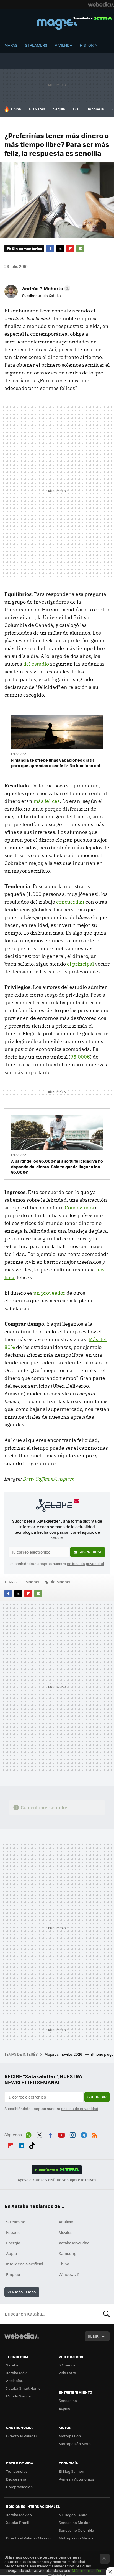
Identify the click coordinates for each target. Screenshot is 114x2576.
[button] (45, 288)
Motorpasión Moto (75, 2444)
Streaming (16, 2222)
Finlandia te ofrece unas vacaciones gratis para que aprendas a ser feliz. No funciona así (55, 763)
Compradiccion (19, 2487)
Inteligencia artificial (25, 2264)
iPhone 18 (96, 109)
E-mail (80, 249)
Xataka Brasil (17, 2522)
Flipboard (70, 249)
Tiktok (32, 2145)
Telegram (84, 2134)
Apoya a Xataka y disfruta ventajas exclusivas (57, 2180)
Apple (11, 2253)
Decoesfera (16, 2479)
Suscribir (97, 2097)
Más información (86, 2570)
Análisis (66, 2222)
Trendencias (17, 2471)
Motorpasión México (77, 2538)
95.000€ (80, 1057)
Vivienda (64, 45)
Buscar (107, 2314)
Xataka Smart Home (23, 2388)
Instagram (72, 2134)
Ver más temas (22, 2292)
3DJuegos (67, 2365)
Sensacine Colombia (76, 2530)
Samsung (68, 2253)
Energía (13, 2243)
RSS (95, 2134)
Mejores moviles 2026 (64, 2054)
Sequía (59, 109)
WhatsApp (28, 2134)
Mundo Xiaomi (18, 2396)
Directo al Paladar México (28, 2538)
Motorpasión (70, 2436)
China (16, 109)
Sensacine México (75, 2522)
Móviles (66, 2232)
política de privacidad (85, 1564)
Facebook (50, 249)
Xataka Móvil (17, 2373)
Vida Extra (67, 2373)
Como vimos (79, 1208)
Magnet (57, 23)
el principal (80, 964)
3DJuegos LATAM (73, 2515)
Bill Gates (37, 109)
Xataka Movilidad (74, 2243)
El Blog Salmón (71, 2471)
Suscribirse (90, 1552)
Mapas (11, 45)
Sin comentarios (27, 248)
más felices (47, 801)
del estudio (36, 664)
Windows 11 (69, 2274)
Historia (88, 45)
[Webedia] (101, 4)
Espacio (13, 2232)
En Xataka (19, 754)
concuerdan (70, 902)
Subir (93, 2336)
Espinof (65, 2408)
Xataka (12, 2365)
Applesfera (15, 2380)
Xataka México (19, 2515)
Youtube (61, 2134)
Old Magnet (60, 1582)
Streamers (36, 45)
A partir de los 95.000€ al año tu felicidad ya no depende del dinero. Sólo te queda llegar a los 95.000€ (57, 1167)
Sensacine (68, 2400)
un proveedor (49, 1293)
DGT (77, 109)
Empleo (13, 2274)
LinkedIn (21, 2145)
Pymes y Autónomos (76, 2479)
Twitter (60, 249)
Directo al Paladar (22, 2436)
